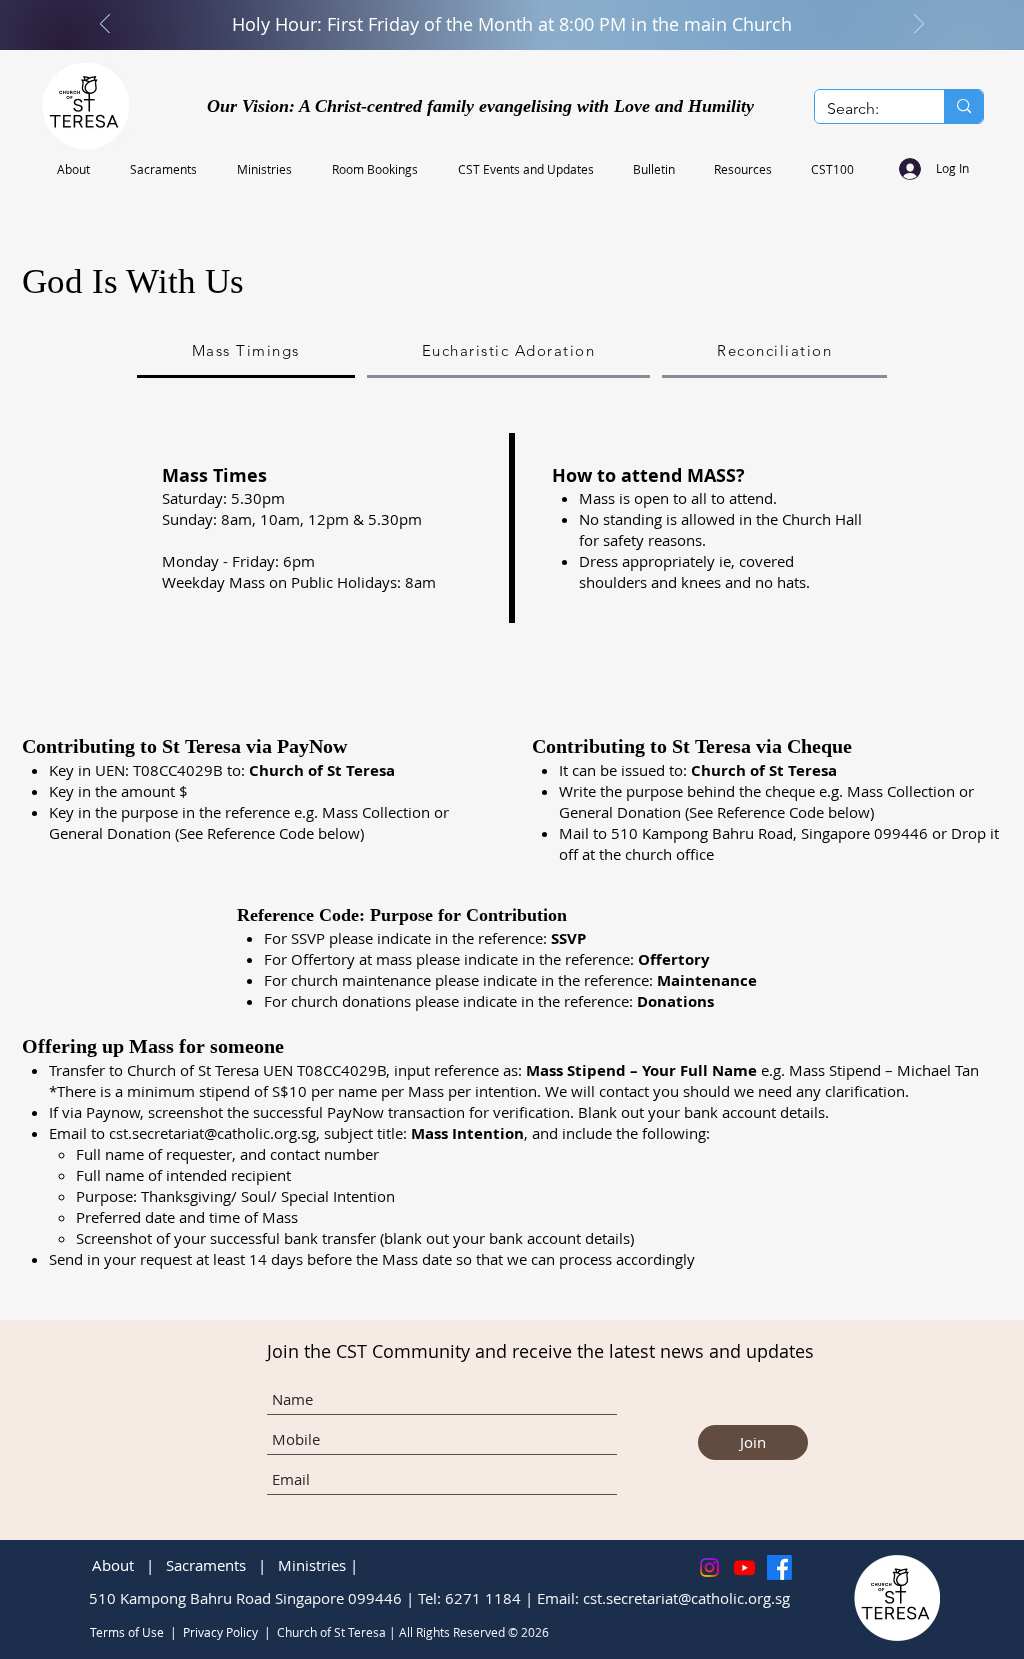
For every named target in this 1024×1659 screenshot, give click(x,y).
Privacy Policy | (230, 1632)
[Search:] (963, 106)
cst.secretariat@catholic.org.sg (212, 1133)
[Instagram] (709, 1567)
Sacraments (206, 1565)
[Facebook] (779, 1567)
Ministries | (320, 1565)
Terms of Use (127, 1632)
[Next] (919, 25)
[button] (78, 169)
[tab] (246, 352)
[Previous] (105, 25)
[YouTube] (744, 1567)
